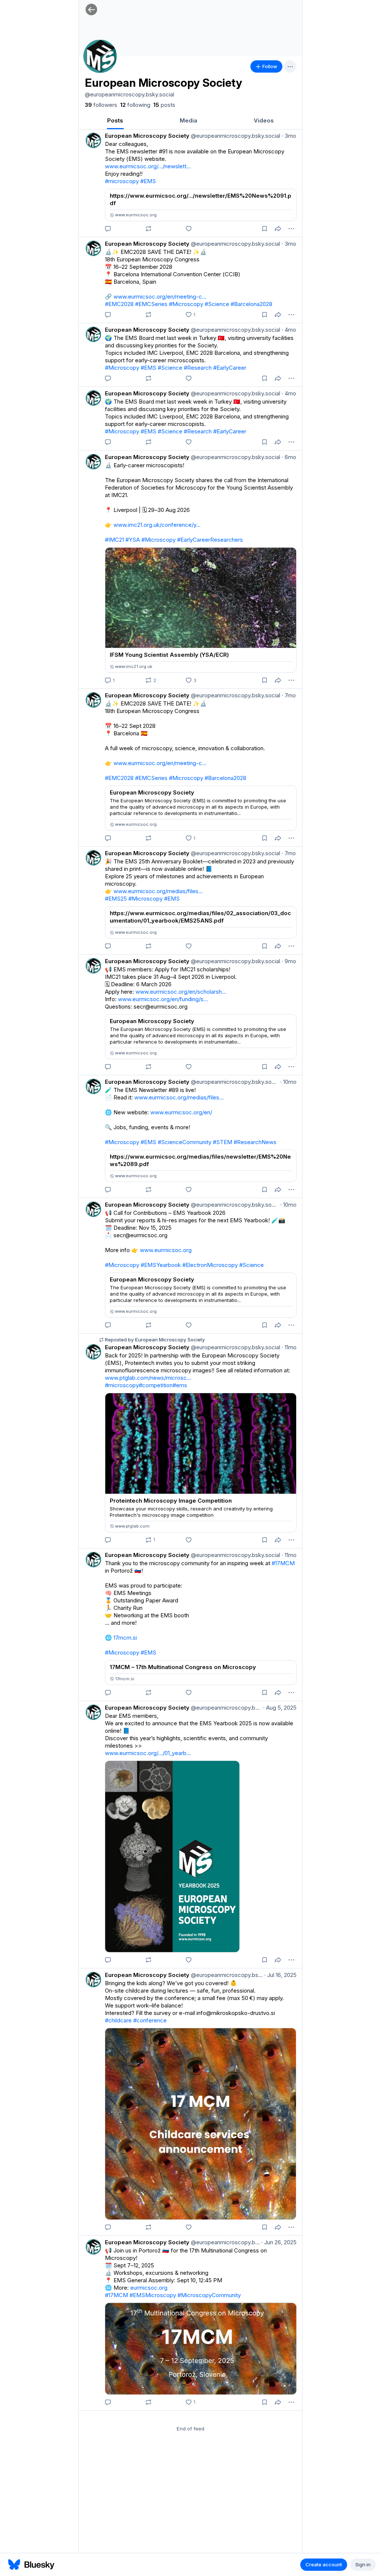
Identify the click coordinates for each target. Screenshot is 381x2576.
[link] (101, 105)
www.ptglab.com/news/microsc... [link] (148, 1378)
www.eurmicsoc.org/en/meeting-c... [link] (160, 297)
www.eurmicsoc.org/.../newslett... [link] (148, 166)
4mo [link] (289, 330)
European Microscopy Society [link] (147, 136)
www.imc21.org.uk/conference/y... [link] (157, 525)
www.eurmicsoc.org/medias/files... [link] (158, 891)
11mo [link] (289, 1347)
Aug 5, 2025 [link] (280, 1708)
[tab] (115, 120)
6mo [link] (289, 457)
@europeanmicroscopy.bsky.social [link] (235, 136)
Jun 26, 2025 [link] (279, 2242)
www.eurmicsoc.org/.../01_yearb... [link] (148, 1753)
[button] (91, 9)
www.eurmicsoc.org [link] (166, 1250)
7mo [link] (289, 695)
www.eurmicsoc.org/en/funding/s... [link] (163, 999)
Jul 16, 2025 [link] (280, 1975)
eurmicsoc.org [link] (149, 2288)
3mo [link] (289, 136)
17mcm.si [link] (125, 1638)
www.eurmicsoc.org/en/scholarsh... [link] (181, 992)
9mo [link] (289, 961)
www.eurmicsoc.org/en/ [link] (181, 1112)
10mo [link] (288, 1082)
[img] (190, 28)
